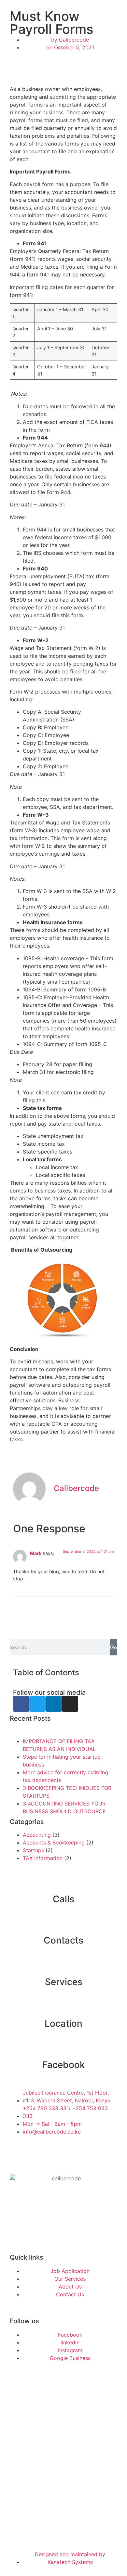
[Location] (63, 2008)
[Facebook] (21, 1704)
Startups (33, 1850)
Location (63, 2023)
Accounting (37, 1835)
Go (114, 1647)
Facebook (63, 2065)
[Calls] (63, 1883)
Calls (63, 1899)
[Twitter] (37, 1704)
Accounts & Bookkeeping (54, 1843)
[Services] (63, 1966)
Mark (36, 1553)
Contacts (63, 1940)
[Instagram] (70, 1704)
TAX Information (43, 1858)
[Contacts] (63, 1924)
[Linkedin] (54, 1704)
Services (64, 1982)
